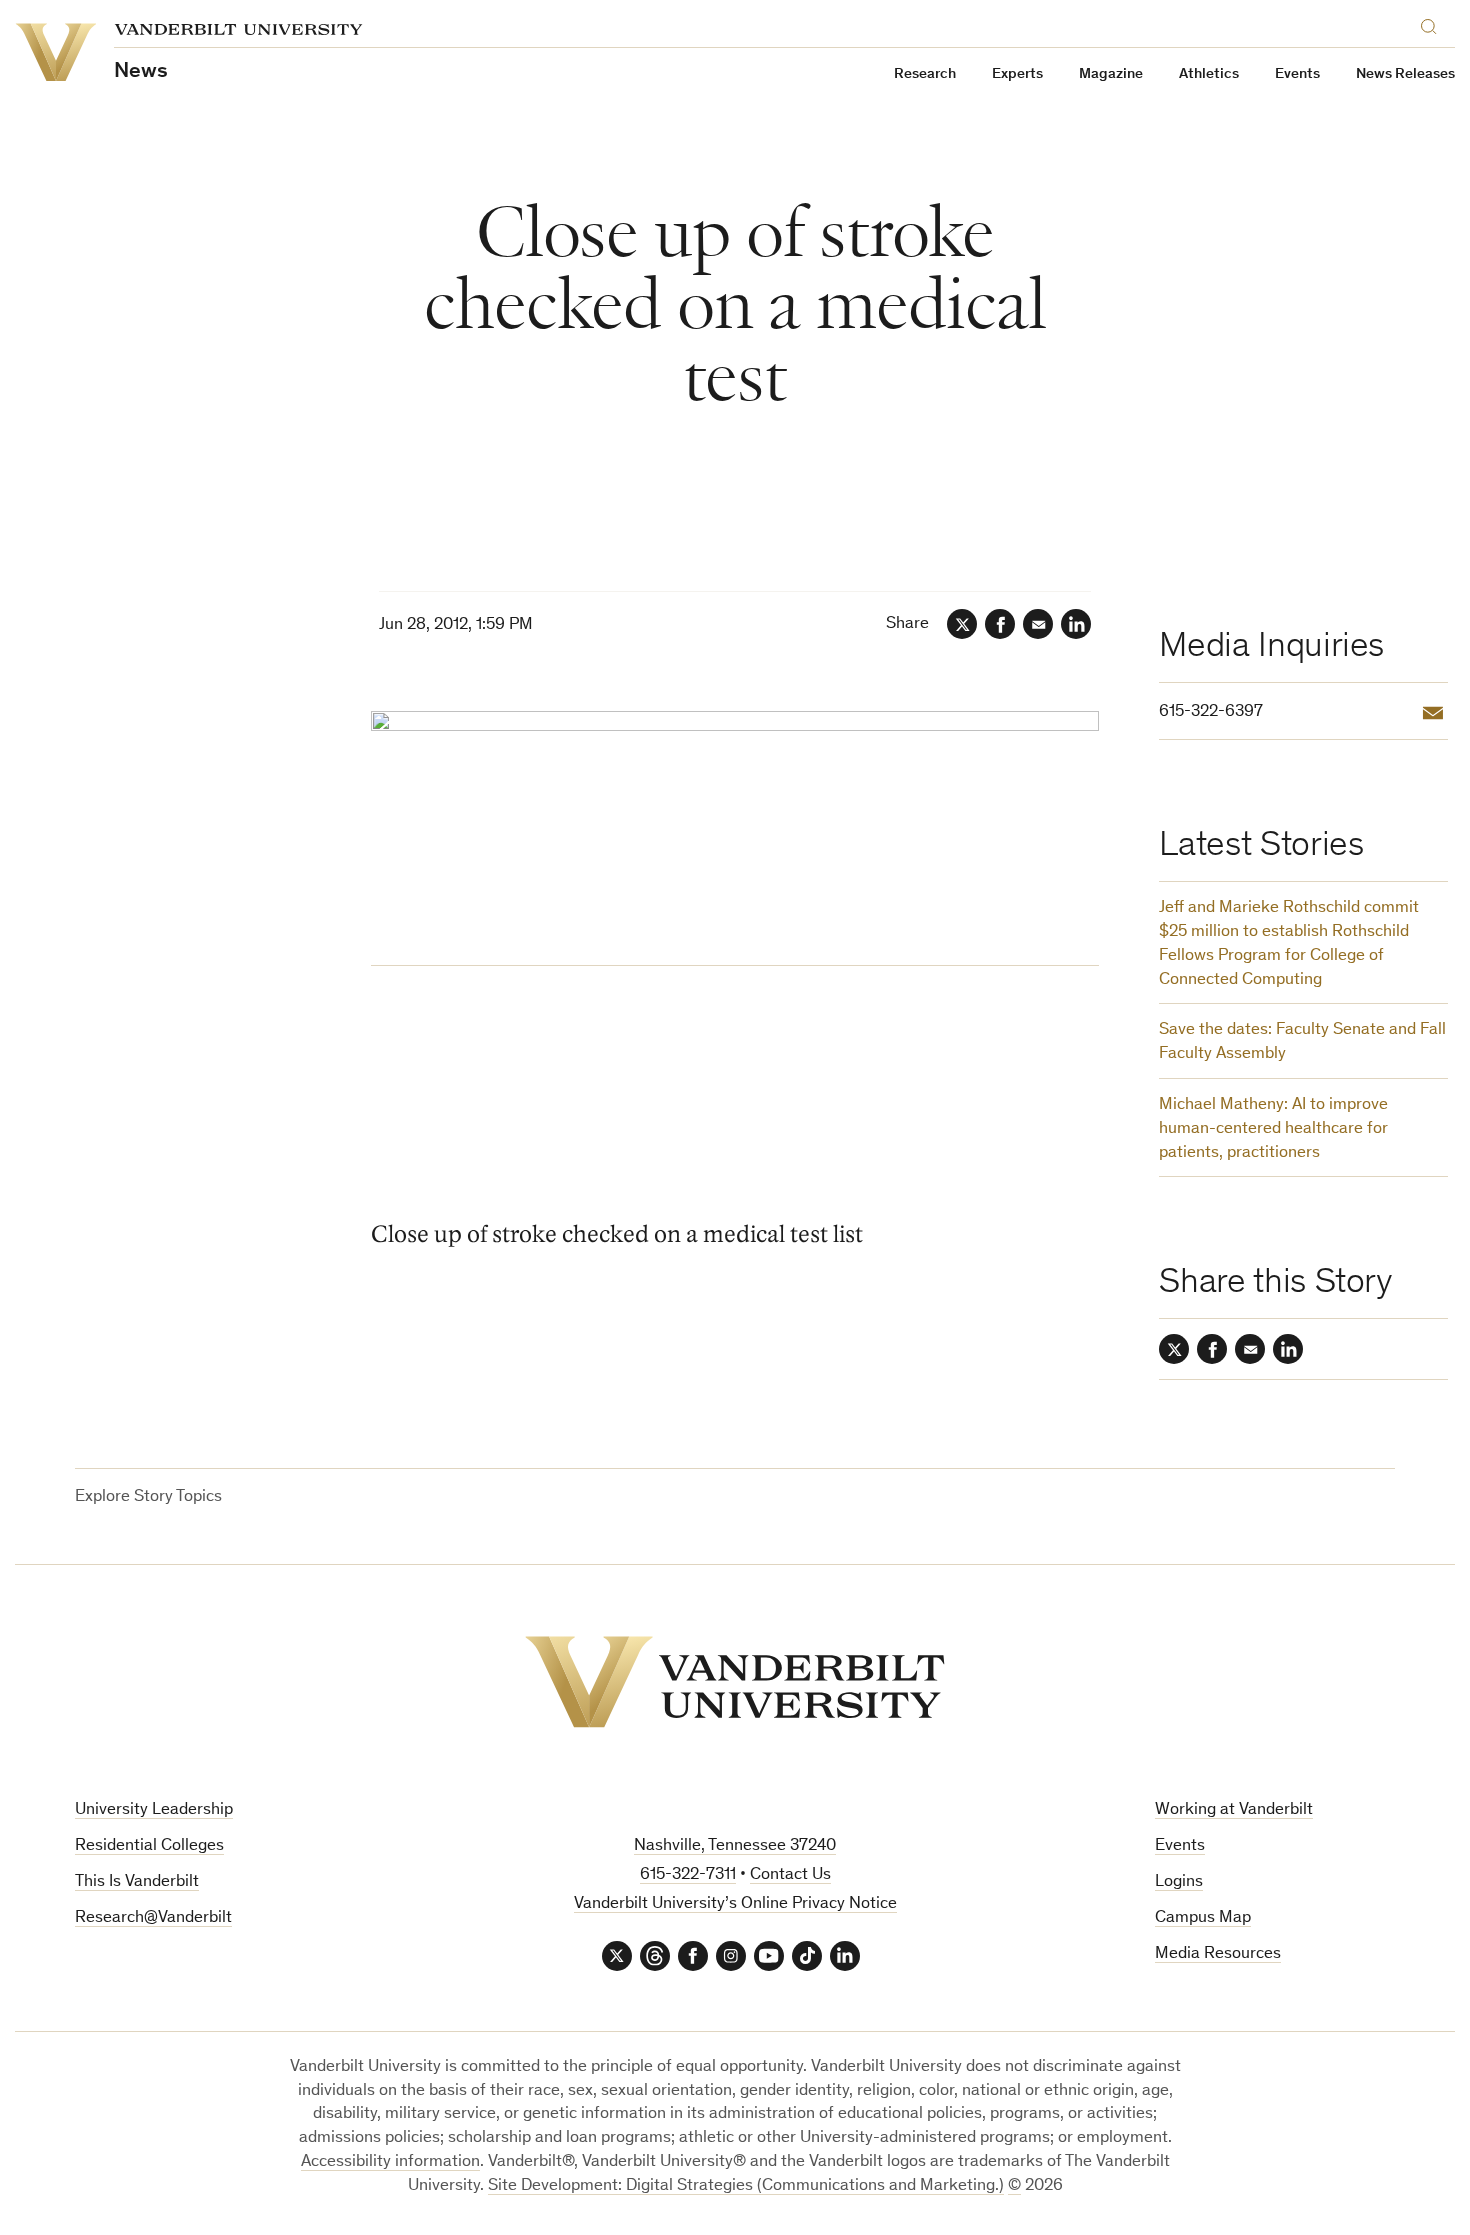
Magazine (1111, 74)
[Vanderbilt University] (735, 1682)
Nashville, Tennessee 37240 (735, 1846)
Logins (1179, 1882)
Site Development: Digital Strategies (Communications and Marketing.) (746, 2186)
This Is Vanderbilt (137, 1882)
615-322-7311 (688, 1875)
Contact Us (790, 1875)
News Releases (1405, 74)
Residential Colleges (149, 1846)
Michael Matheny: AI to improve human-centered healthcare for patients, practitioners (1273, 1129)
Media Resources (1218, 1954)
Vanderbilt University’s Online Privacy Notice (735, 1904)
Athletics (1209, 74)
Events (1297, 74)
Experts (1017, 74)
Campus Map (1203, 1918)
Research (925, 74)
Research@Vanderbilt (153, 1918)
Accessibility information (390, 2162)
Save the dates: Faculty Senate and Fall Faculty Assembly (1302, 1042)
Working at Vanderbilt (1234, 1810)
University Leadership (154, 1810)
